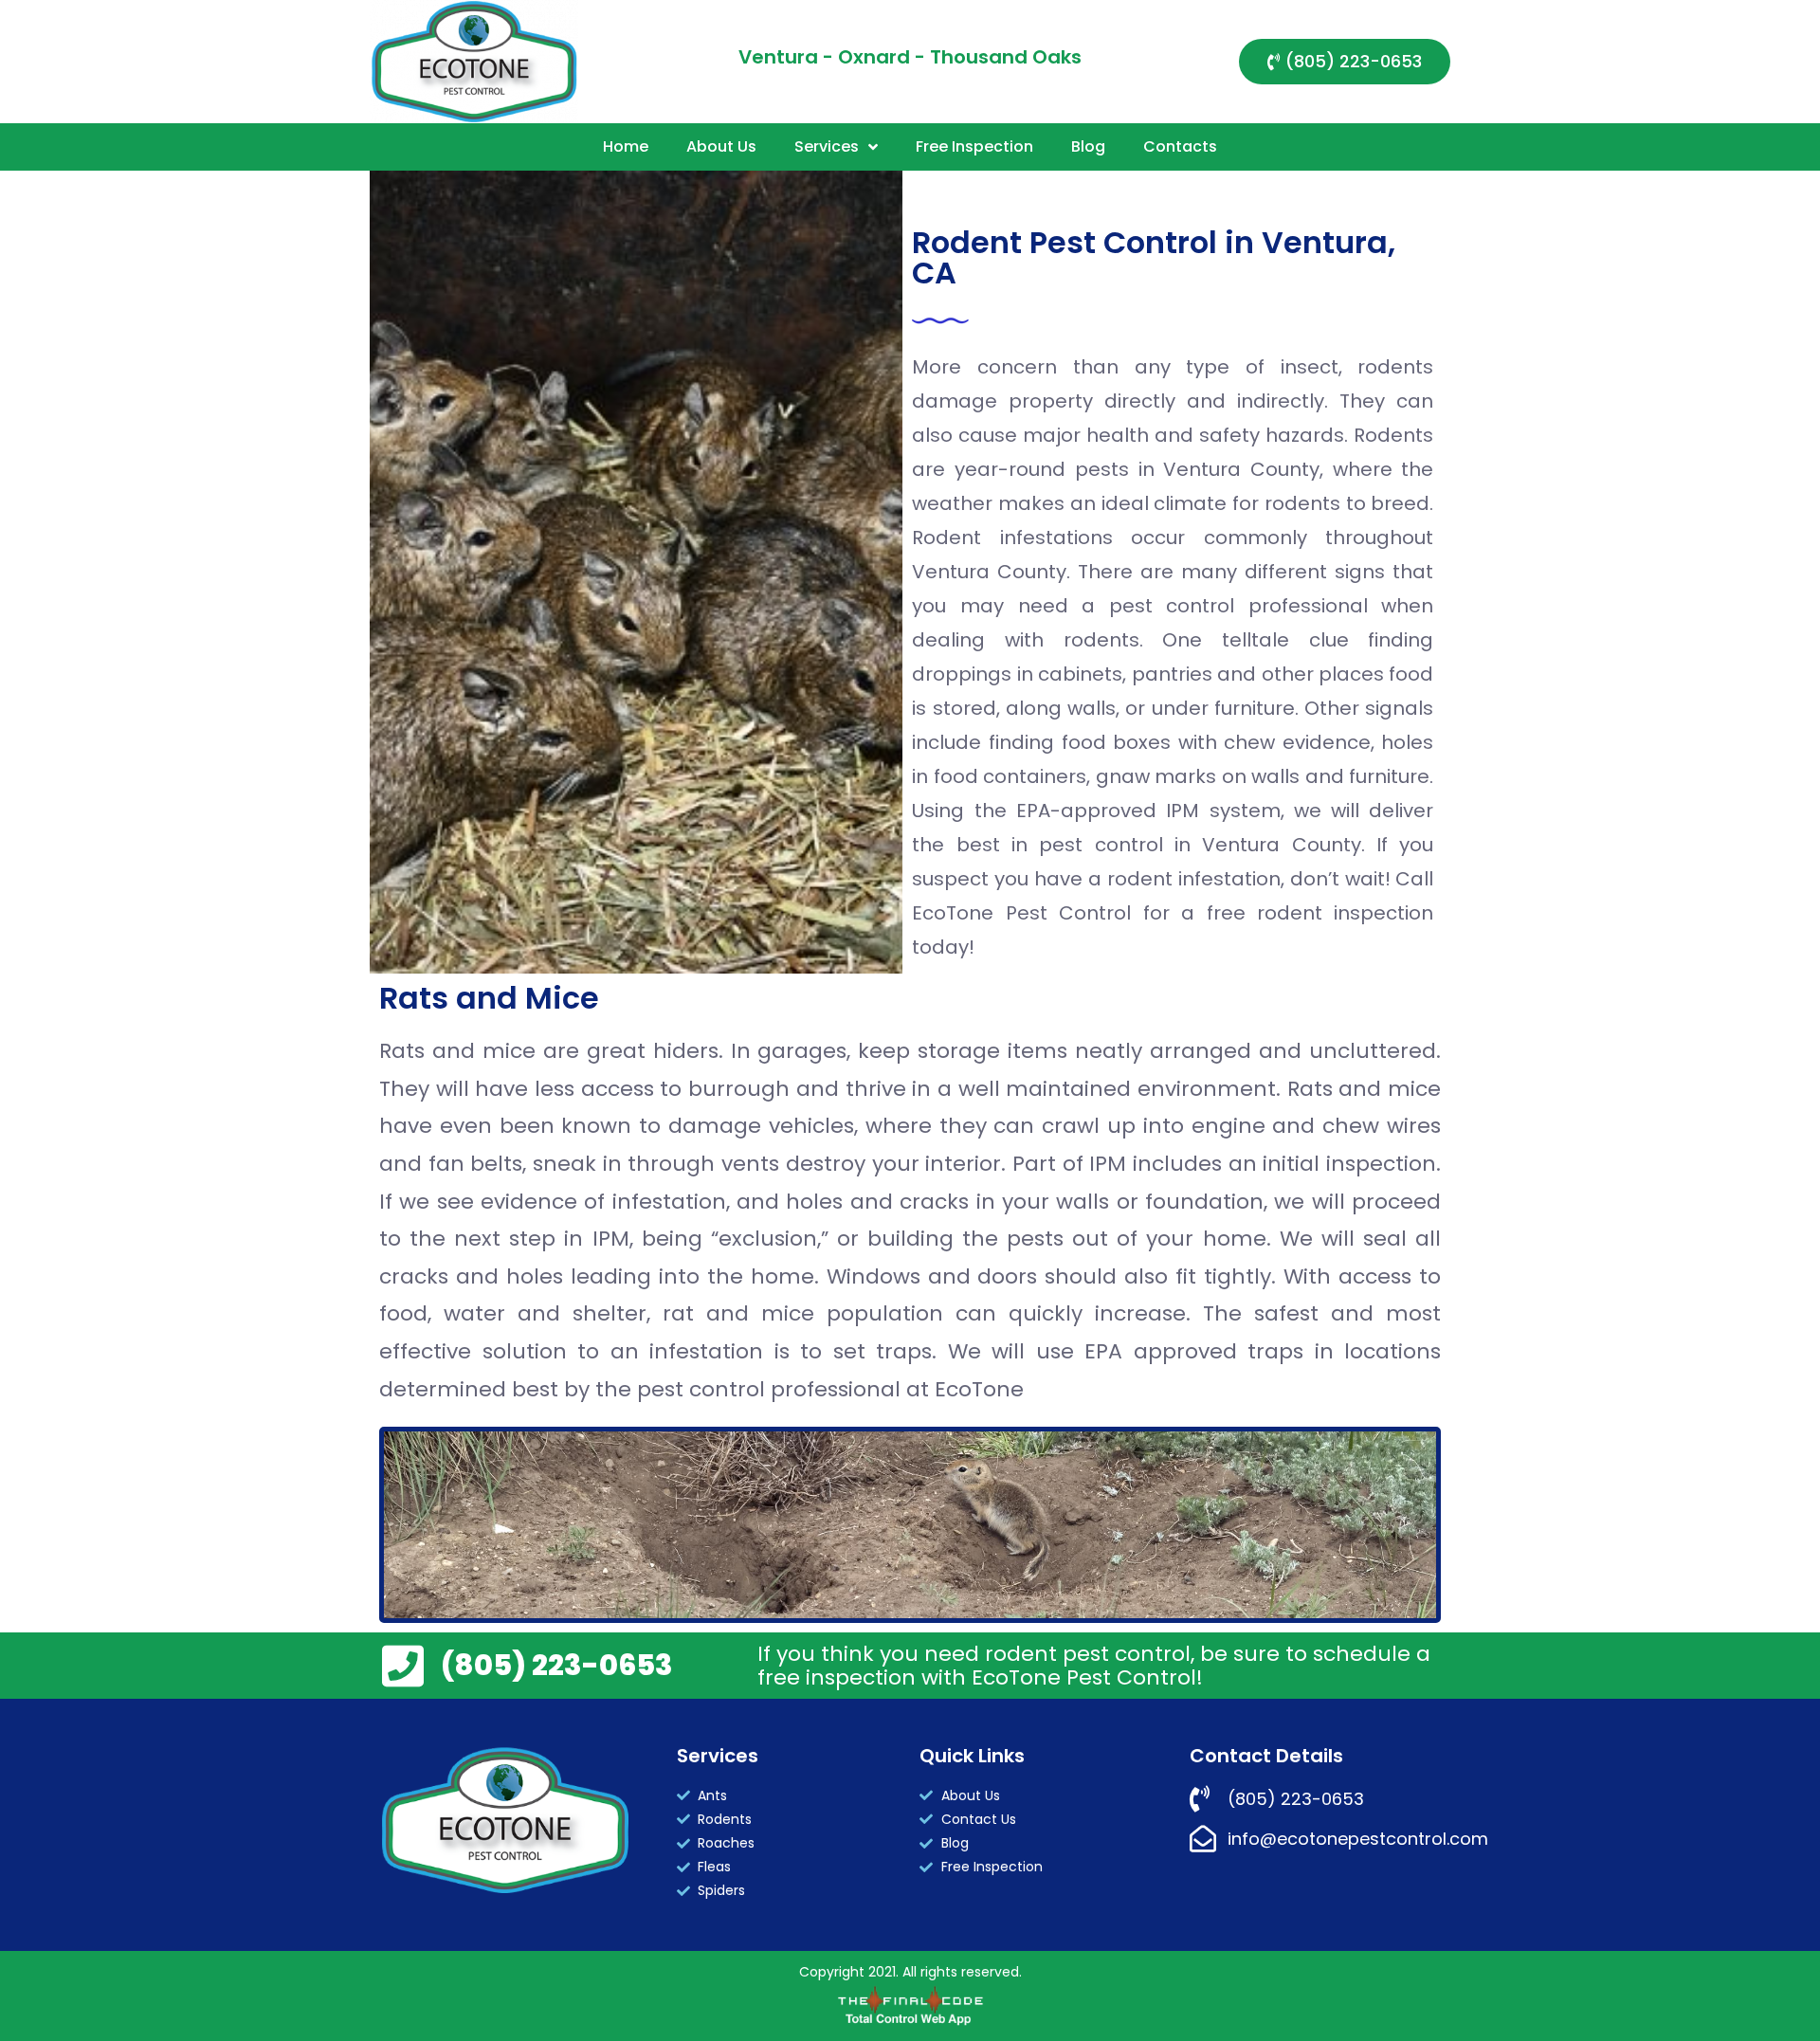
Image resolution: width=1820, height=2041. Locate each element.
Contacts (1180, 146)
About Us (721, 146)
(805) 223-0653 (557, 1665)
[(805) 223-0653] (403, 1666)
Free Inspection (974, 146)
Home (626, 146)
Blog (1088, 146)
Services (827, 146)
